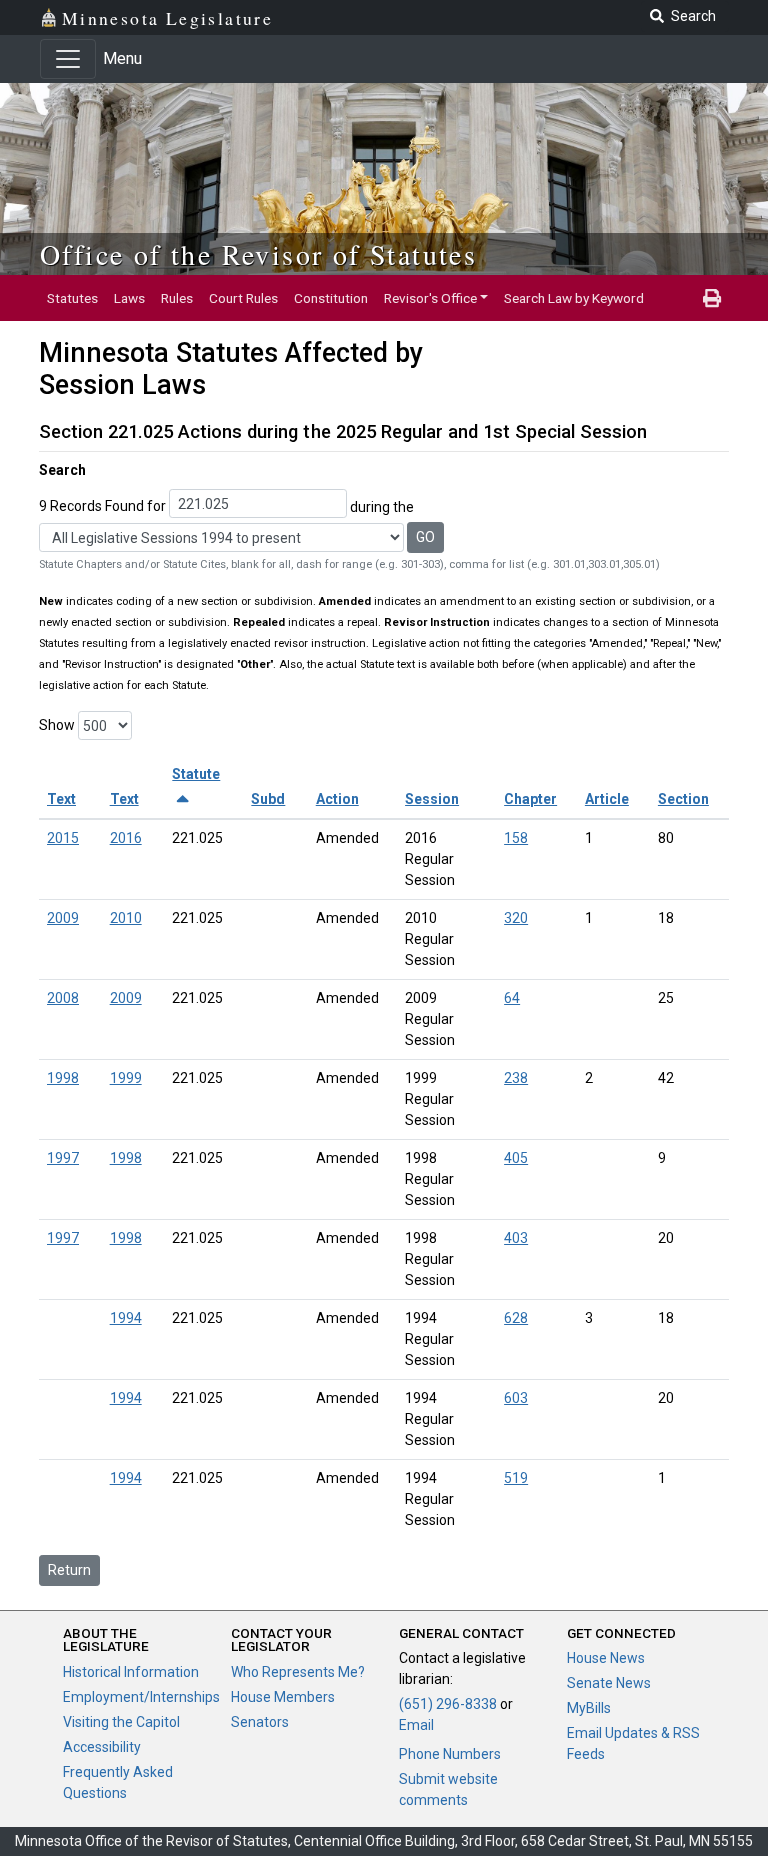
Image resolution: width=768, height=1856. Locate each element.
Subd (268, 799)
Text (61, 799)
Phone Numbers (450, 1754)
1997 (63, 1158)
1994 (126, 1318)
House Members (283, 1697)
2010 (126, 918)
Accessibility (102, 1747)
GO (425, 537)
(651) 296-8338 (448, 1704)
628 (516, 1318)
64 (512, 998)
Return (69, 1570)
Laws (129, 298)
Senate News (609, 1683)
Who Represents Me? (298, 1672)
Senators (260, 1722)
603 (516, 1398)
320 (516, 918)
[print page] (712, 298)
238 (516, 1078)
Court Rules (243, 298)
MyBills (589, 1708)
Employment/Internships (141, 1697)
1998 (63, 1078)
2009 (63, 918)
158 (516, 838)
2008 (63, 998)
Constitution (331, 298)
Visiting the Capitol (121, 1722)
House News (606, 1658)
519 (516, 1478)
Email (416, 1725)
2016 (126, 838)
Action (337, 799)
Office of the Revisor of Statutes (258, 254)
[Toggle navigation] (68, 59)
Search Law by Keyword (574, 298)
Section (683, 799)
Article (607, 799)
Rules (177, 298)
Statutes (72, 298)
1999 (126, 1078)
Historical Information (131, 1672)
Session (432, 799)
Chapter (530, 799)
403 (516, 1238)
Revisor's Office (430, 298)
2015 (63, 838)
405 (516, 1158)
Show (57, 725)
